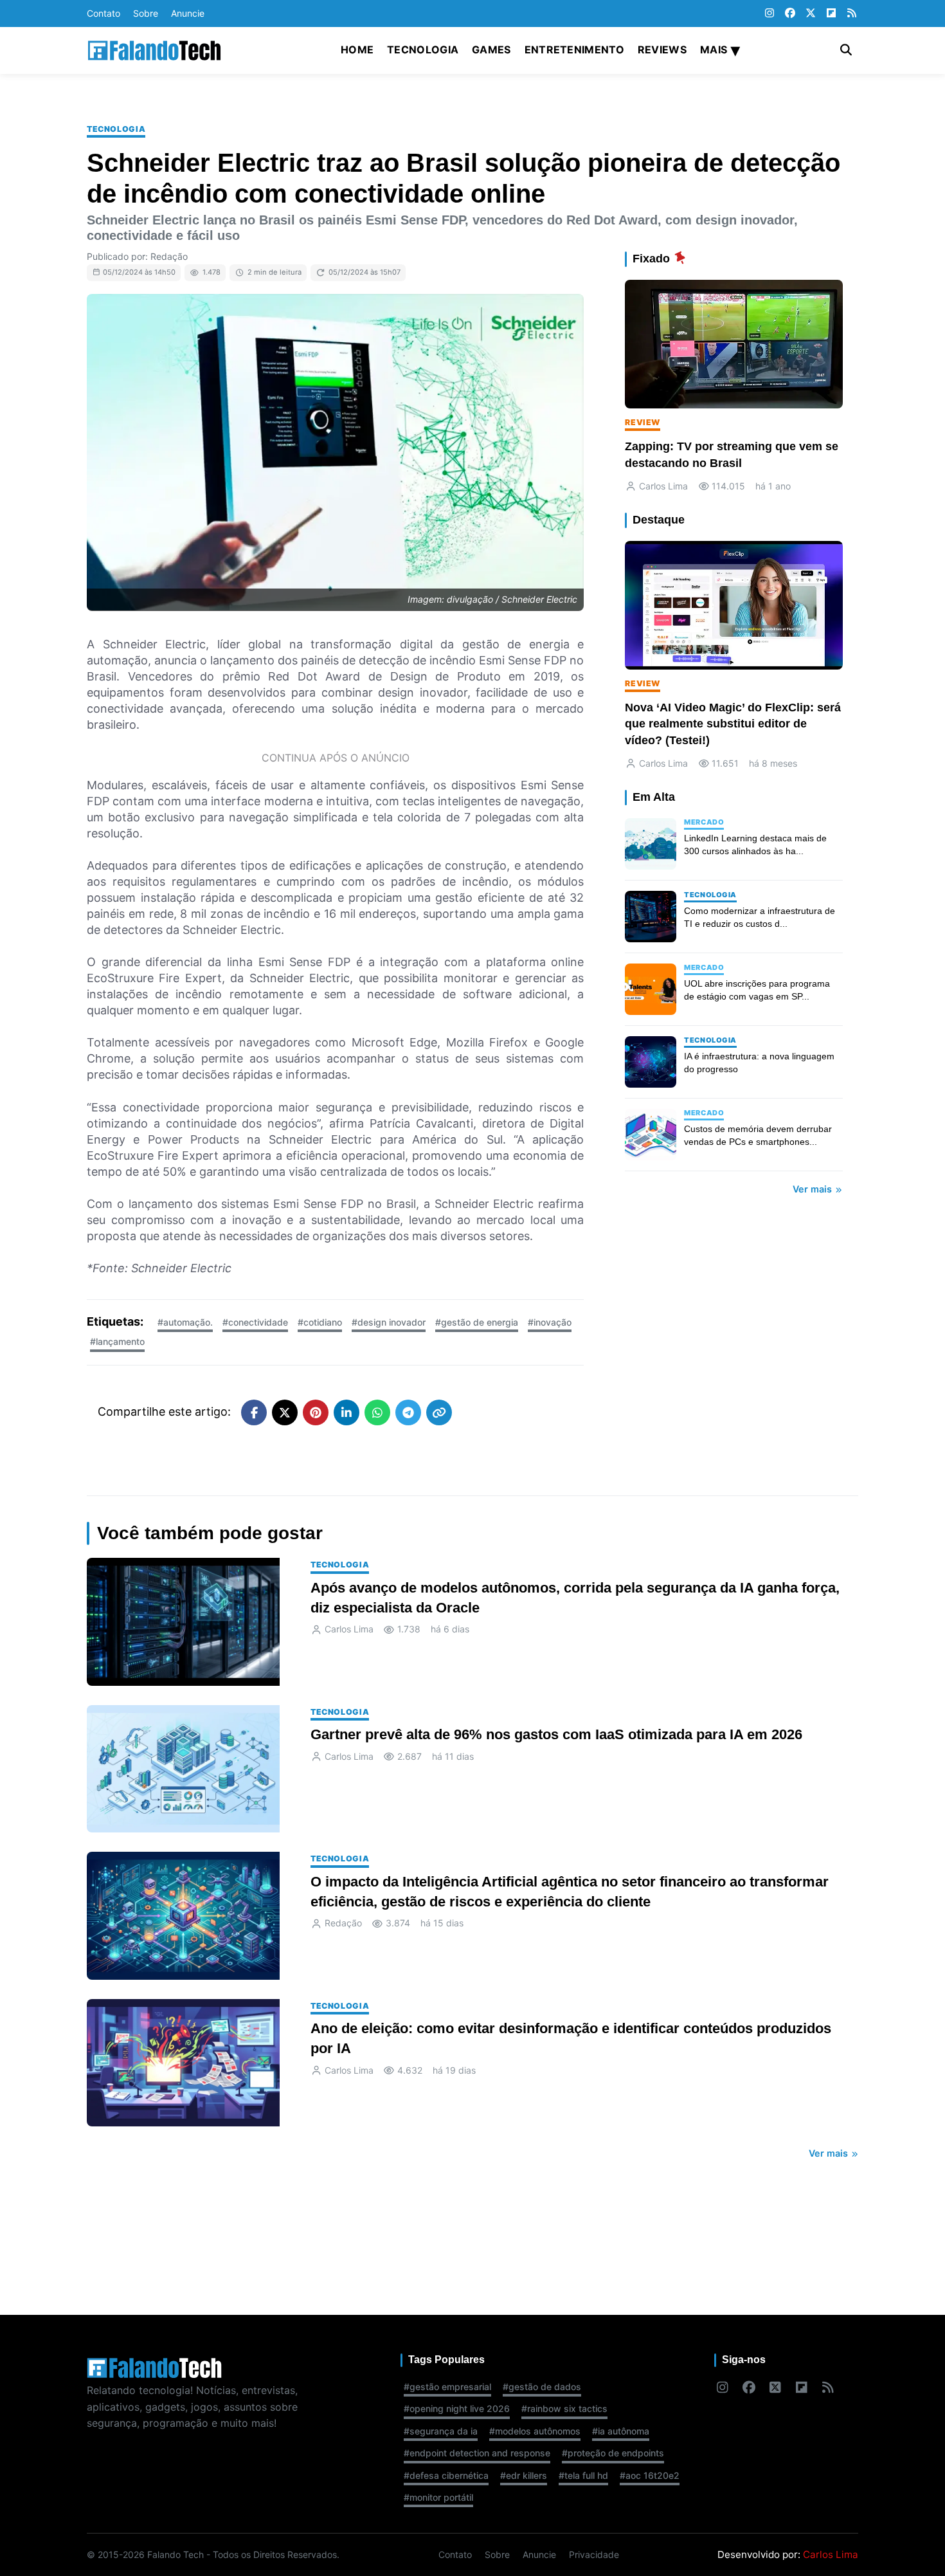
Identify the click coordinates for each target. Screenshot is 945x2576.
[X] (811, 14)
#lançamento (117, 1341)
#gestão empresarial (447, 2387)
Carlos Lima (831, 2554)
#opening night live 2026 (457, 2408)
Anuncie (188, 13)
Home (357, 50)
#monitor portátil (438, 2497)
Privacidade (594, 2554)
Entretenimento (574, 50)
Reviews (662, 50)
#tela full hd (583, 2475)
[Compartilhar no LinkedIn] (346, 1412)
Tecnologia (423, 50)
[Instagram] (770, 14)
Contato (104, 13)
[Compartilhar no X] (285, 1412)
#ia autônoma (621, 2431)
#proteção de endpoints (613, 2453)
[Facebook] (790, 14)
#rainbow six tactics (564, 2408)
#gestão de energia (477, 1322)
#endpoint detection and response (477, 2453)
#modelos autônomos (535, 2431)
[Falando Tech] (154, 50)
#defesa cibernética (446, 2475)
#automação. (185, 1322)
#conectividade (255, 1322)
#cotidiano (320, 1322)
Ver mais (814, 1189)
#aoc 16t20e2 (650, 2475)
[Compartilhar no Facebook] (254, 1412)
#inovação (550, 1322)
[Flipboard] (831, 14)
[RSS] (852, 14)
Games (491, 50)
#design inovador (389, 1322)
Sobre (146, 13)
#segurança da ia (441, 2431)
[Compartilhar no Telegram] (408, 1412)
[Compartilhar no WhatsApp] (377, 1412)
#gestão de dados (542, 2387)
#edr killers (524, 2475)
